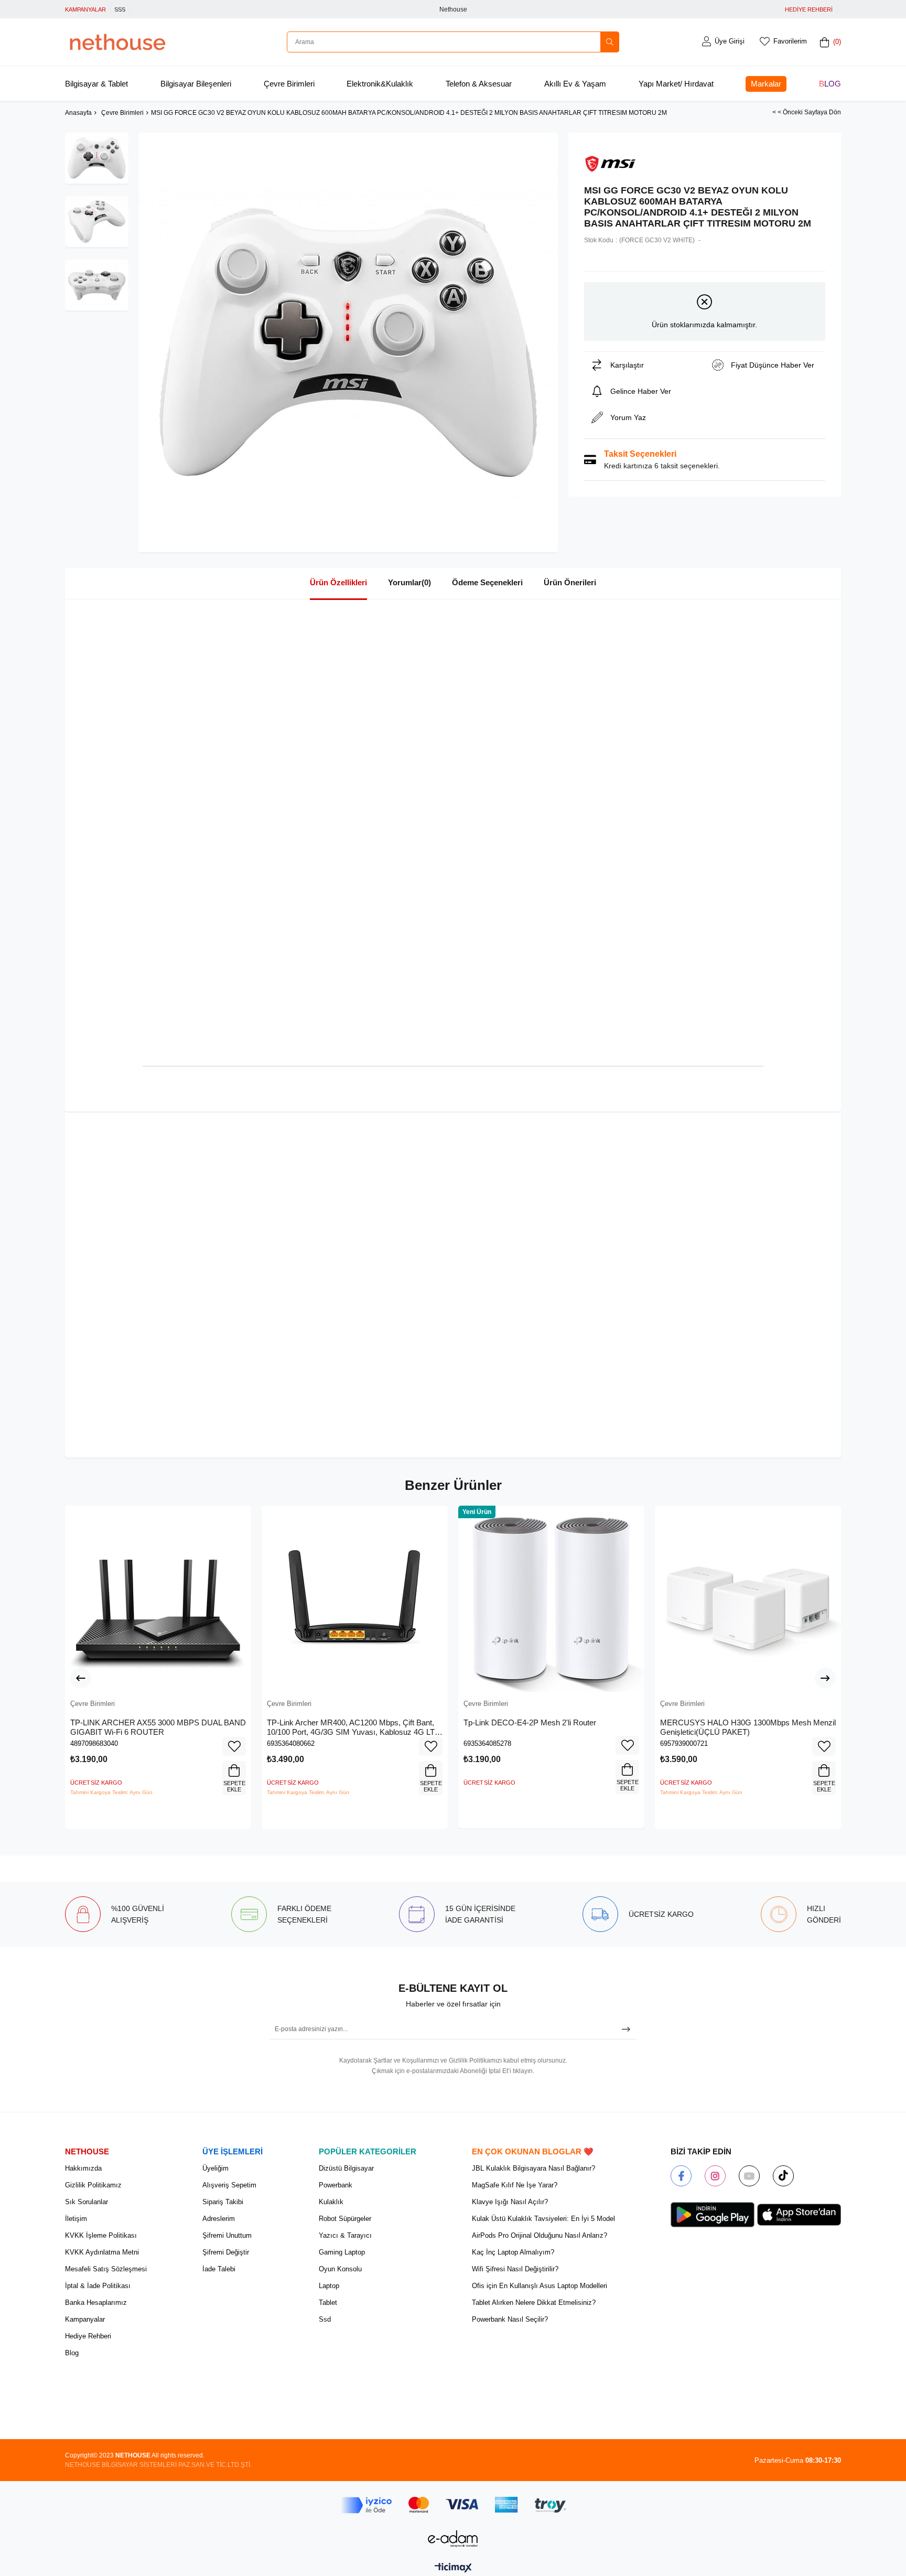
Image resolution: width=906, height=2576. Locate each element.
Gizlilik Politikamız (93, 2185)
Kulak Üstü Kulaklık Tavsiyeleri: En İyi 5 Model (543, 2219)
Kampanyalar (85, 2319)
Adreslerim (219, 2219)
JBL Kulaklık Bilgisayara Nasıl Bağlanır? (533, 2168)
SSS (120, 9)
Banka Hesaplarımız (96, 2303)
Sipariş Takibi (223, 2202)
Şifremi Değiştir (226, 2252)
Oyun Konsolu (340, 2269)
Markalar (766, 84)
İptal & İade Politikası (98, 2286)
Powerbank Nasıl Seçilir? (510, 2319)
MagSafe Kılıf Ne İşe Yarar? (515, 2185)
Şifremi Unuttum (227, 2235)
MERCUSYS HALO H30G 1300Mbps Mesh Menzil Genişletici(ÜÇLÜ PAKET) (748, 1727)
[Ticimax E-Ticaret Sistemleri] (453, 2568)
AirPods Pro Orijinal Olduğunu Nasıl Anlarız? (540, 2235)
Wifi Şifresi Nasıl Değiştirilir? (515, 2269)
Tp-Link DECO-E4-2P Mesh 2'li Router (530, 1722)
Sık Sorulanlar (87, 2202)
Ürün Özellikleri (338, 582)
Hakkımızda (83, 2168)
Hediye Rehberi (88, 2336)
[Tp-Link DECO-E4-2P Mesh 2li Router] (551, 1599)
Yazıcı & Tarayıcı (345, 2235)
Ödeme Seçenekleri (487, 582)
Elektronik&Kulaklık (380, 84)
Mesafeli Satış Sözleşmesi (106, 2269)
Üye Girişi (730, 41)
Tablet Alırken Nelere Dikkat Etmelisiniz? (534, 2303)
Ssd (325, 2319)
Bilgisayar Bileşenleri (196, 84)
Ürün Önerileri (570, 582)
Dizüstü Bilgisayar (346, 2168)
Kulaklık (331, 2202)
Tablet (328, 2303)
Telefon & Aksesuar (479, 84)
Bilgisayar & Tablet (96, 84)
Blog (830, 84)
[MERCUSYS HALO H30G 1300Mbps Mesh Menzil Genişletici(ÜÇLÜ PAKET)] (748, 1599)
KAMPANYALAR (85, 9)
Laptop (329, 2286)
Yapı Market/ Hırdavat (676, 84)
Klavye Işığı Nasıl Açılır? (510, 2202)
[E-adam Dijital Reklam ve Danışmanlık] (453, 2539)
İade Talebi (219, 2269)
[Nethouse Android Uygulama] (713, 2215)
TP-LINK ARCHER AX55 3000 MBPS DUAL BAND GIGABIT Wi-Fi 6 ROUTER (158, 1727)
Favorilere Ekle (234, 1746)
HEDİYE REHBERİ (809, 9)
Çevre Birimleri (289, 84)
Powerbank (336, 2185)
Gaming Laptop (342, 2252)
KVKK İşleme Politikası (101, 2235)
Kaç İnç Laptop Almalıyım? (513, 2252)
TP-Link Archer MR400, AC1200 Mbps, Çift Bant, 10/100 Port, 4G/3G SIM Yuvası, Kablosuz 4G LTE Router (353, 1727)
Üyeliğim (215, 2168)
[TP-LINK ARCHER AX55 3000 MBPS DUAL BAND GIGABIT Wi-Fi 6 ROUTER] (158, 1599)
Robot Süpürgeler (345, 2219)
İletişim (76, 2219)
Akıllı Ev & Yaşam (575, 84)
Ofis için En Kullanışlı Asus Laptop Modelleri (540, 2286)
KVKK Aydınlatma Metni (102, 2252)
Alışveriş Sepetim (229, 2185)
